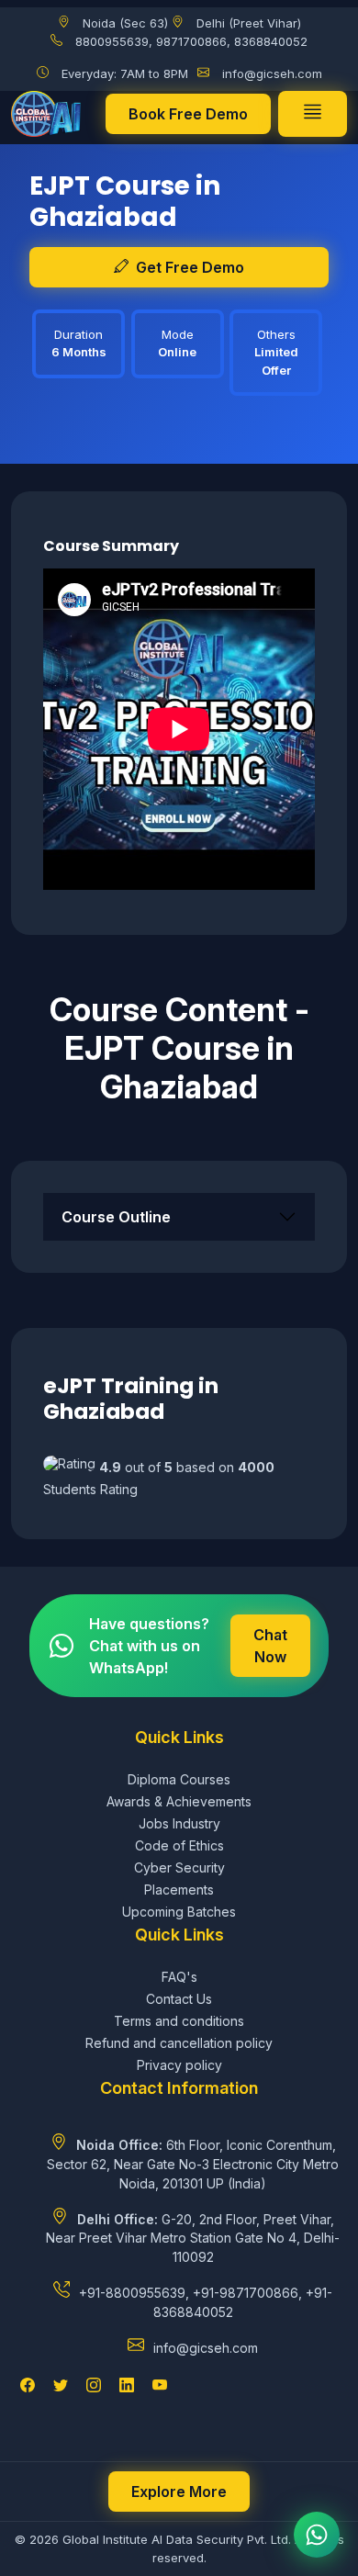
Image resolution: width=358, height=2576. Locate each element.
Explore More (179, 2492)
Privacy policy (179, 2065)
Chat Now (270, 1646)
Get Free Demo (190, 267)
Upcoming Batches (179, 1912)
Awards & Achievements (179, 1801)
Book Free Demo (188, 114)
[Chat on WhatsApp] (317, 2535)
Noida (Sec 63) (125, 23)
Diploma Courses (179, 1779)
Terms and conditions (179, 2021)
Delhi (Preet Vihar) (249, 23)
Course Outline (116, 1217)
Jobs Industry (179, 1823)
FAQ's (179, 1977)
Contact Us (179, 1999)
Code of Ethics (179, 1845)
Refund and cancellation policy (179, 2043)
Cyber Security (179, 1867)
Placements (179, 1890)
